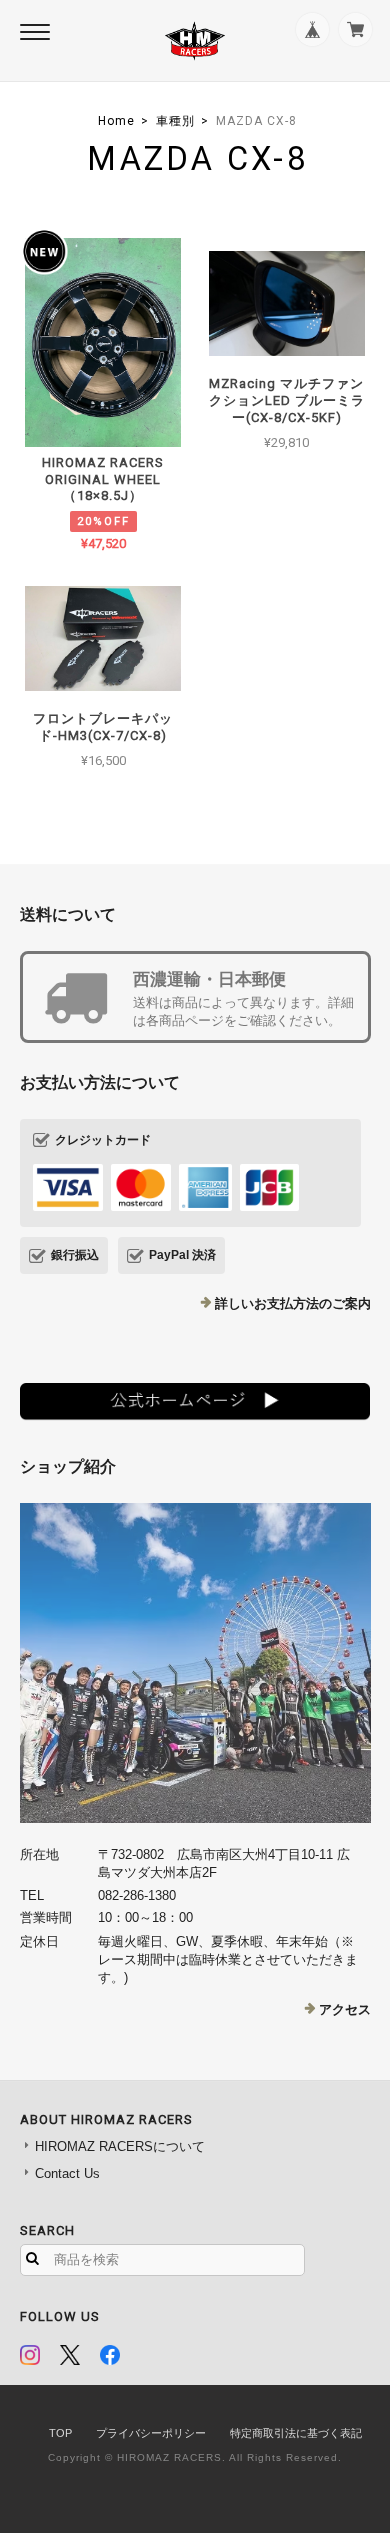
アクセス (345, 2009)
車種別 (175, 121)
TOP (60, 2433)
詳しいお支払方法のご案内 (293, 1303)
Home (116, 121)
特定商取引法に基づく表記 (296, 2433)
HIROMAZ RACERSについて (120, 2146)
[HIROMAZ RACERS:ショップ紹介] (195, 1663)
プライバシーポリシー (151, 2433)
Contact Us (67, 2173)
